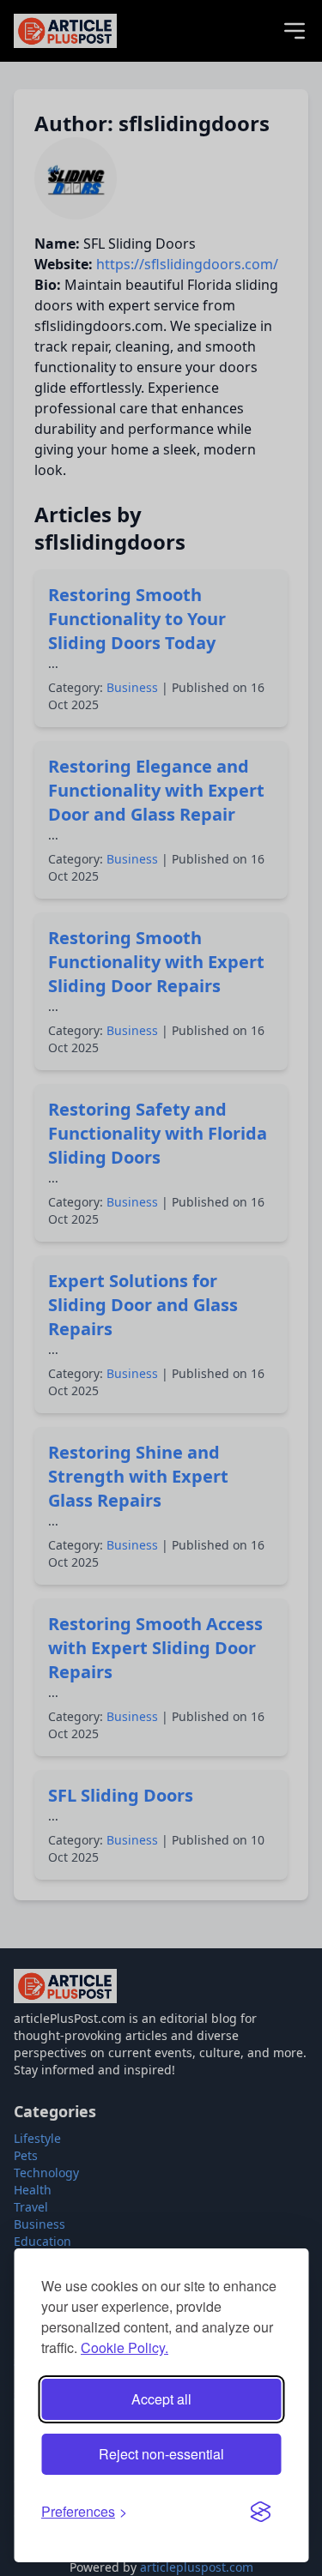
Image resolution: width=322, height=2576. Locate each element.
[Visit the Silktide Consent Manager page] (260, 2512)
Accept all (161, 2399)
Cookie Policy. (125, 2347)
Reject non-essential (161, 2454)
